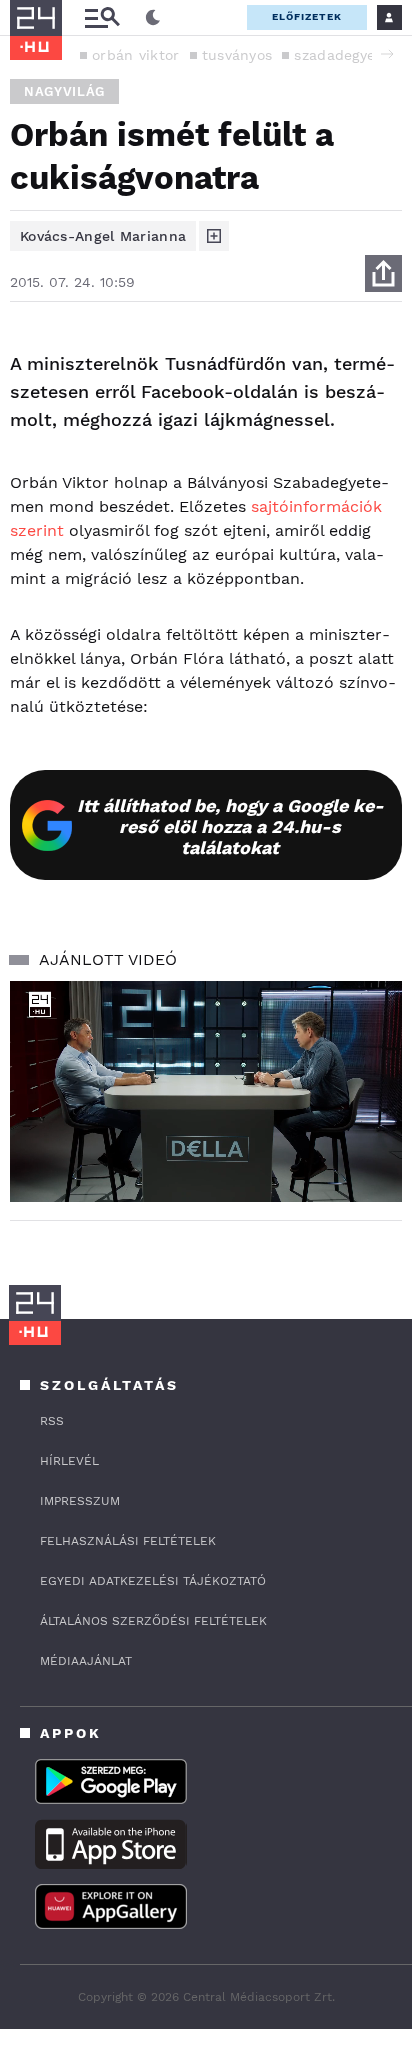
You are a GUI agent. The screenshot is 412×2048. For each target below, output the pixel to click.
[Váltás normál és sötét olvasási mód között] (153, 18)
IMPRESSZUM (80, 1501)
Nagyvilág (64, 91)
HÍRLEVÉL (69, 1461)
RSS (52, 1421)
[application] (206, 1091)
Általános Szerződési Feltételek (153, 1621)
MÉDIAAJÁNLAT (86, 1661)
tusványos (237, 55)
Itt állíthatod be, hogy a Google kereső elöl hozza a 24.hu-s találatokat (230, 826)
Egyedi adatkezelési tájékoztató (153, 1581)
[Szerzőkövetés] (214, 236)
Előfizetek (307, 16)
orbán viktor (136, 55)
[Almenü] (102, 17)
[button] (387, 54)
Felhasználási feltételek (128, 1541)
